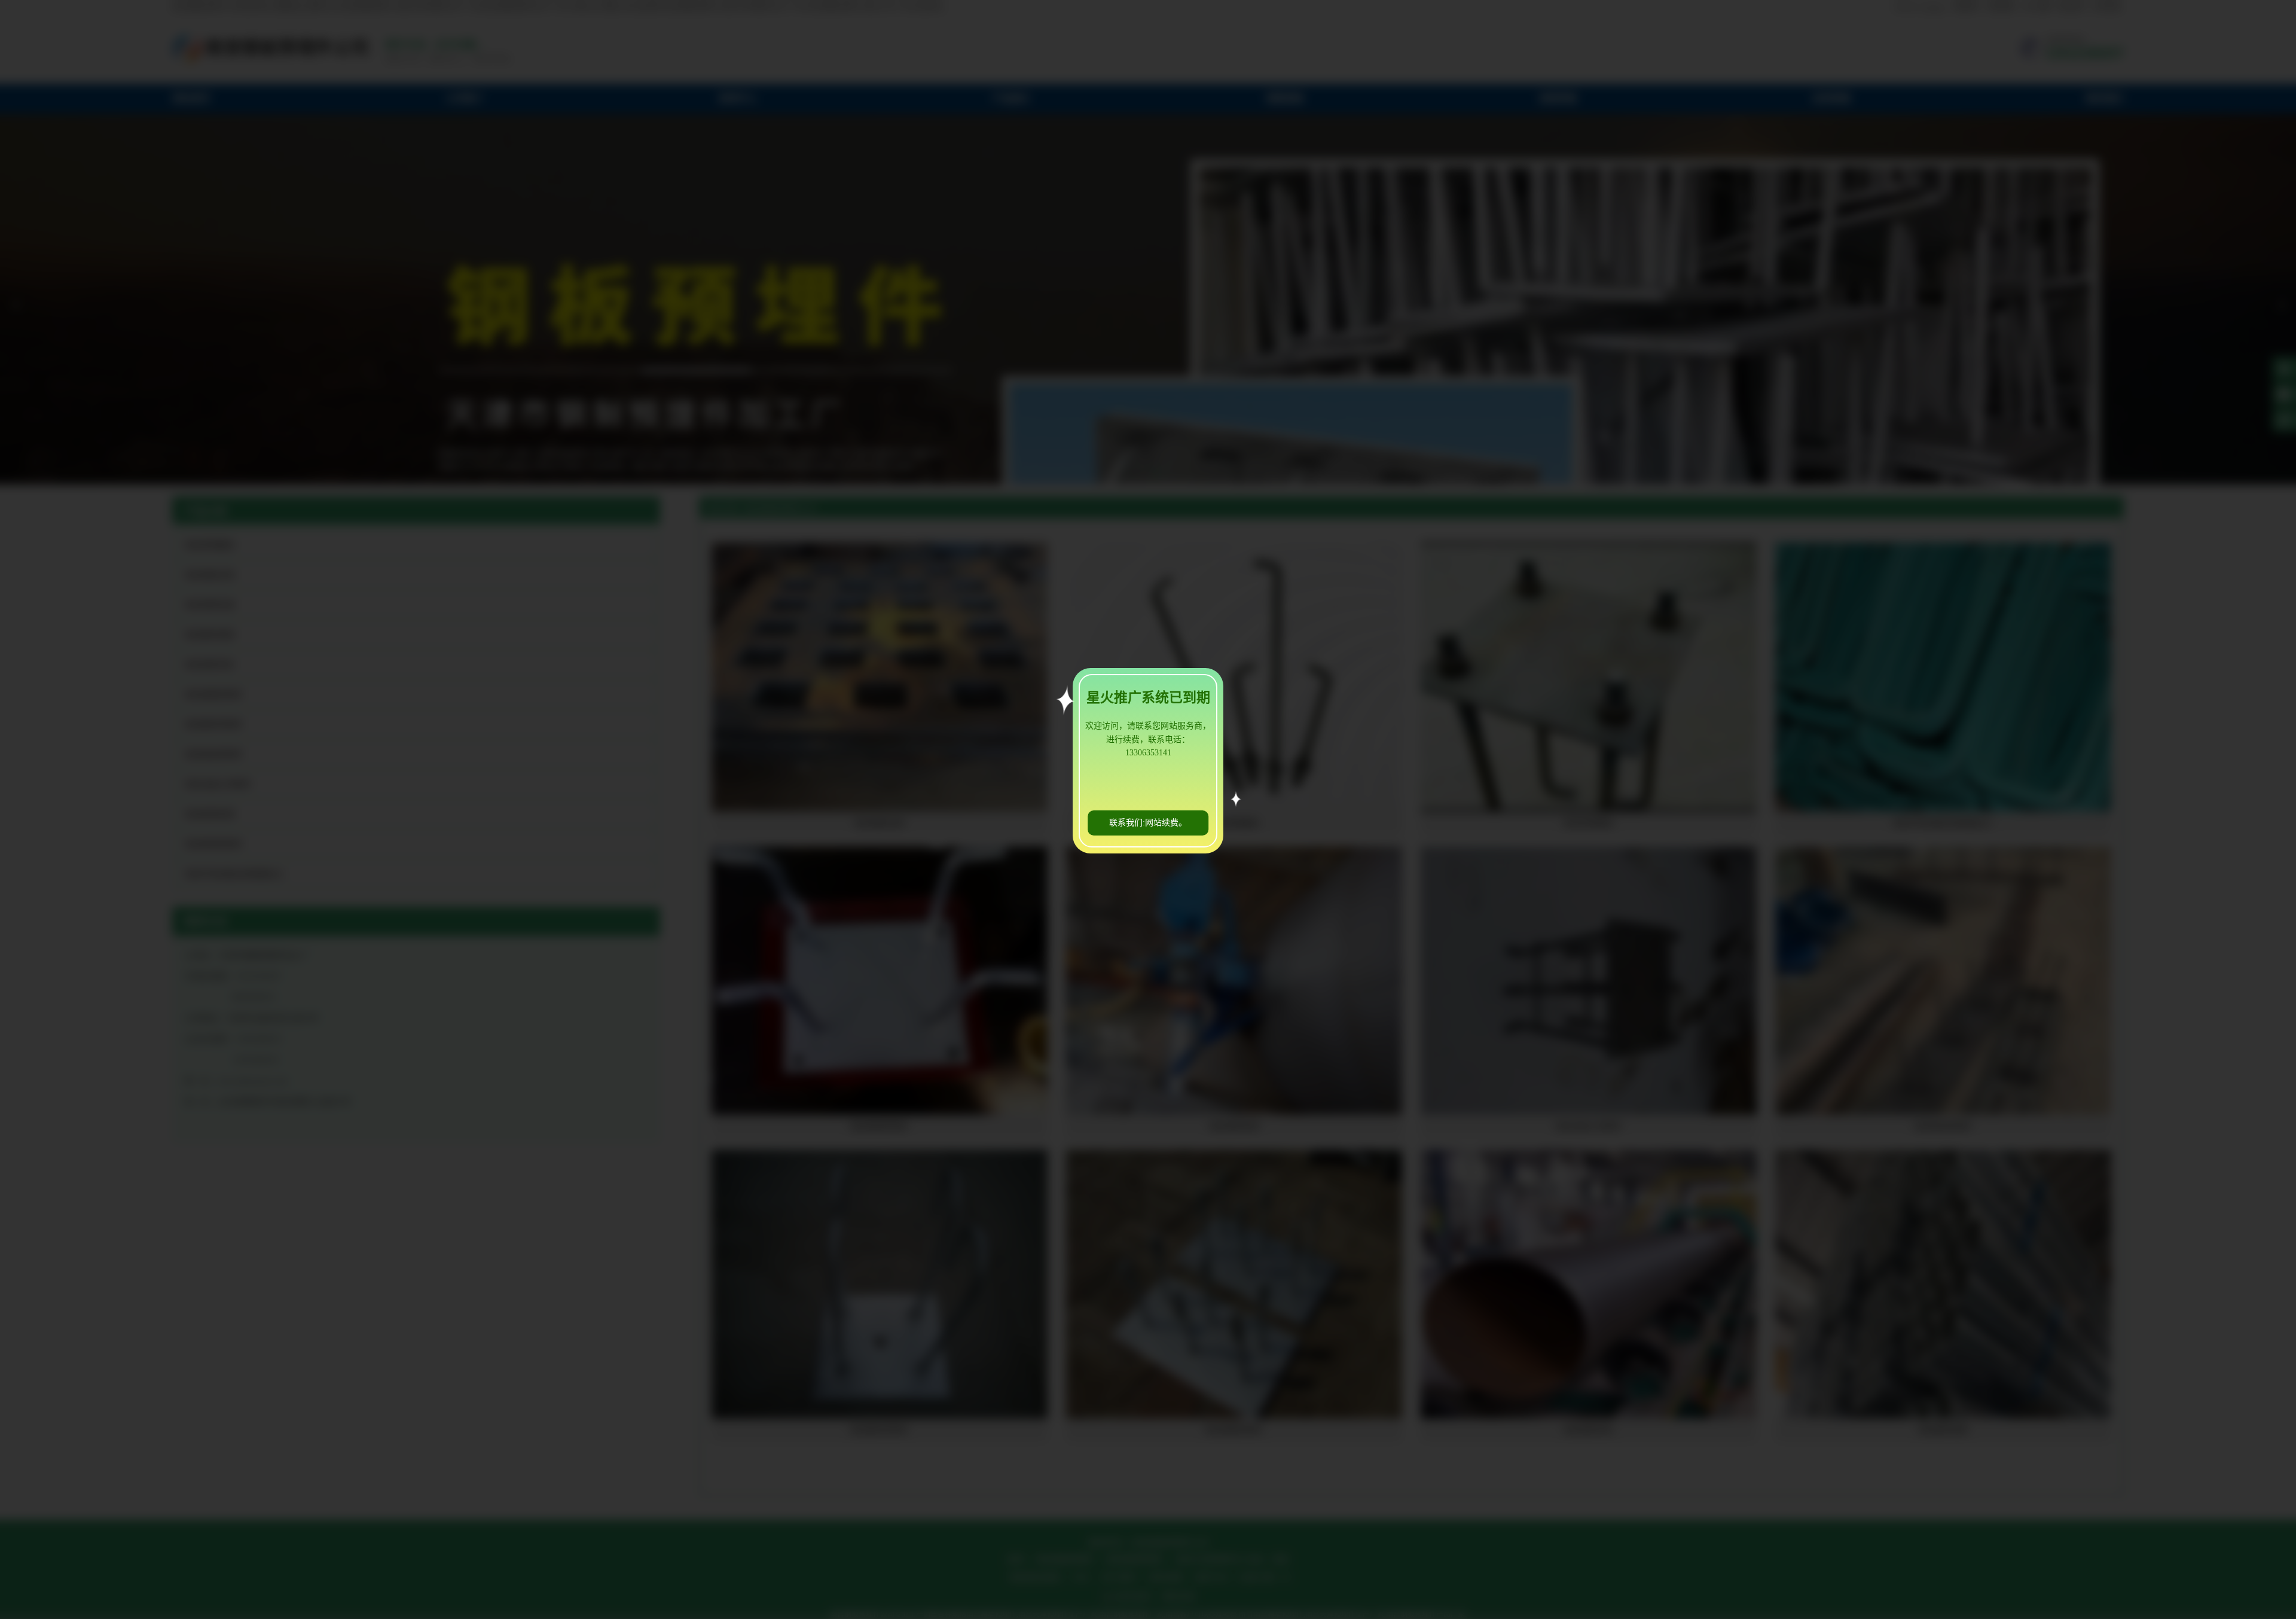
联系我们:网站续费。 (1148, 823)
